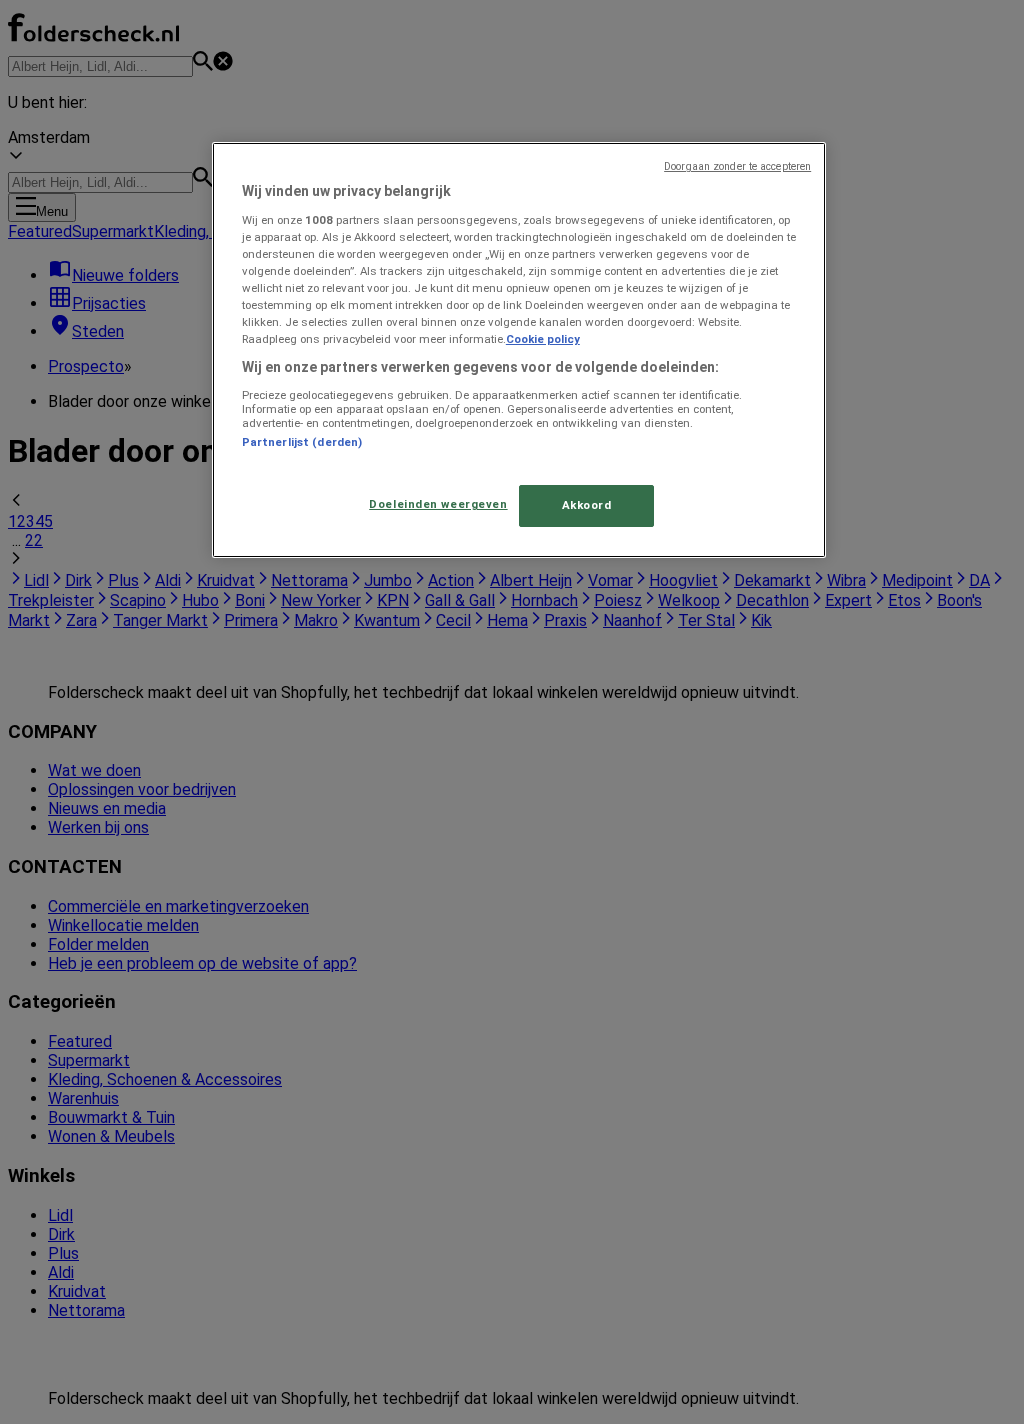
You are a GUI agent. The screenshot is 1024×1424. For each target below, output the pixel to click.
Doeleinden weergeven (438, 504)
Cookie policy (543, 339)
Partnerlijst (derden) (302, 442)
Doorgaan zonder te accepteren (737, 166)
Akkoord (587, 505)
